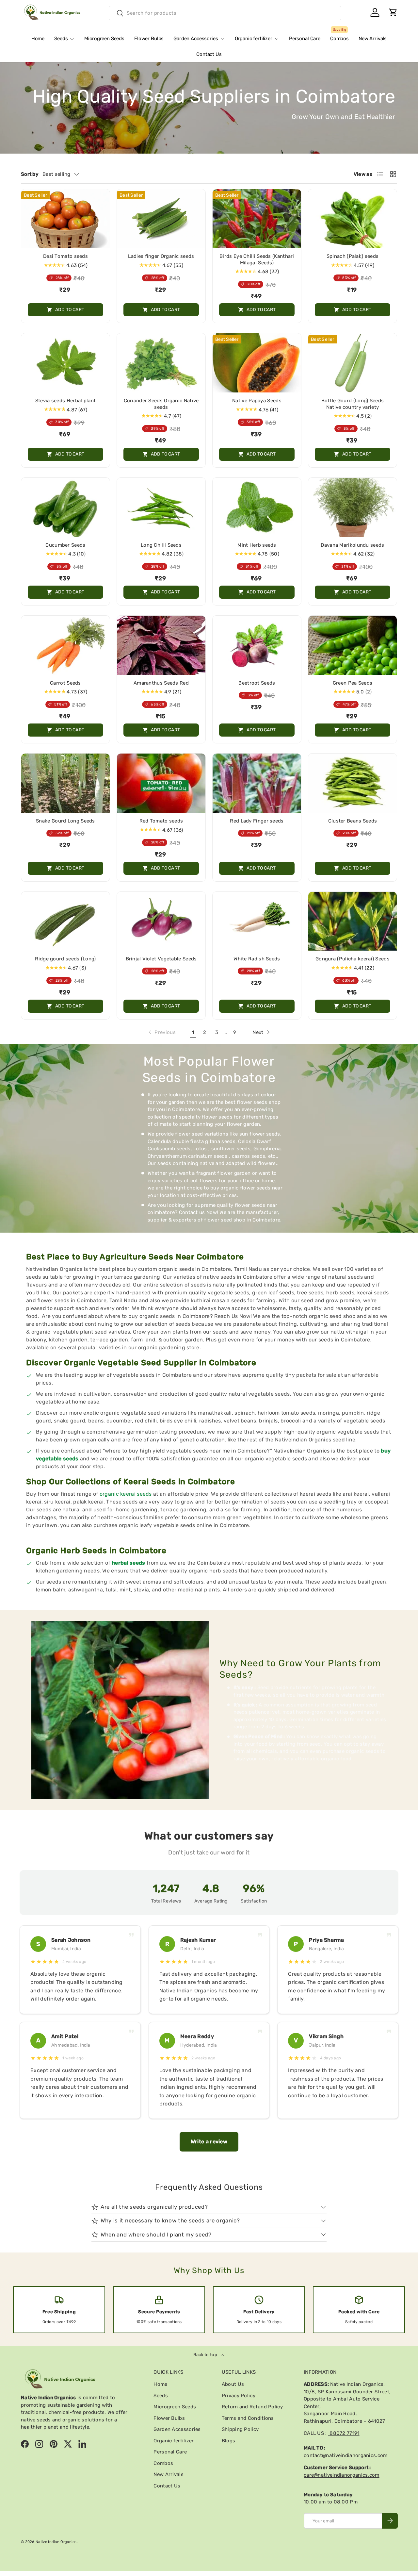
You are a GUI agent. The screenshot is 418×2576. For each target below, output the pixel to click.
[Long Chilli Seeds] (161, 507)
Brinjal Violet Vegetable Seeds (161, 959)
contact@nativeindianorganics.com (346, 2455)
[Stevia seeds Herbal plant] (65, 363)
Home (38, 39)
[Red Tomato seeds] (161, 783)
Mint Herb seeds (257, 545)
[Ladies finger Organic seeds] (161, 219)
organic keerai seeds (126, 1494)
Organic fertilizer (254, 39)
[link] (161, 1032)
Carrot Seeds (65, 683)
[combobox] (225, 13)
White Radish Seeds (257, 959)
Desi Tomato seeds (65, 256)
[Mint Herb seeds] (257, 507)
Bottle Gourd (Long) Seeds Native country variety (353, 404)
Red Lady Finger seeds (257, 821)
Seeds (61, 39)
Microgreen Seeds (104, 39)
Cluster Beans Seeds (353, 821)
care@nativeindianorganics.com (342, 2475)
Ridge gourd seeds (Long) (65, 959)
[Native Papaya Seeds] (257, 363)
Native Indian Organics (56, 2542)
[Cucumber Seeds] (65, 507)
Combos (339, 36)
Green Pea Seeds (353, 683)
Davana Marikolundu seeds (352, 545)
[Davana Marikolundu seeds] (353, 507)
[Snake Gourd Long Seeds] (65, 783)
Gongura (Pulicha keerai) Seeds (353, 959)
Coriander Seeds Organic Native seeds (161, 404)
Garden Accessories (196, 39)
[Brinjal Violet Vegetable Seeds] (161, 921)
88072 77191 (344, 2433)
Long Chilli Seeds (161, 545)
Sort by (30, 174)
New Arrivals (373, 39)
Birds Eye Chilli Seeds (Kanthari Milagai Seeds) (257, 259)
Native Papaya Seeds (257, 401)
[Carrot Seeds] (65, 645)
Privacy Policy (239, 2396)
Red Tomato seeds (161, 821)
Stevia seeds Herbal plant (66, 401)
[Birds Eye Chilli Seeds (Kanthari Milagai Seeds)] (257, 219)
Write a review (209, 2142)
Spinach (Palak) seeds (353, 256)
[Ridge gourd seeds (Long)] (65, 921)
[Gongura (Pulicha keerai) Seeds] (353, 921)
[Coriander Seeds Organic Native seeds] (161, 363)
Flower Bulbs (149, 39)
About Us (233, 2384)
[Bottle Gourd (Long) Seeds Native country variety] (353, 363)
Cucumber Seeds (65, 545)
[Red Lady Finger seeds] (257, 783)
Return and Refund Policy (252, 2407)
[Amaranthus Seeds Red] (161, 645)
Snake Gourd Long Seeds (65, 821)
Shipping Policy (240, 2429)
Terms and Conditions (248, 2418)
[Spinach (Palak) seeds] (353, 219)
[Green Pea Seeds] (353, 645)
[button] (393, 12)
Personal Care (305, 39)
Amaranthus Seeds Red (161, 683)
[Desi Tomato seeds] (65, 219)
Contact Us (209, 54)
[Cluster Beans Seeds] (353, 783)
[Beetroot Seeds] (257, 645)
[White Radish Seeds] (257, 921)
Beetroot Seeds (257, 683)
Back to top (206, 2355)
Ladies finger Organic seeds (161, 256)
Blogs (229, 2441)
